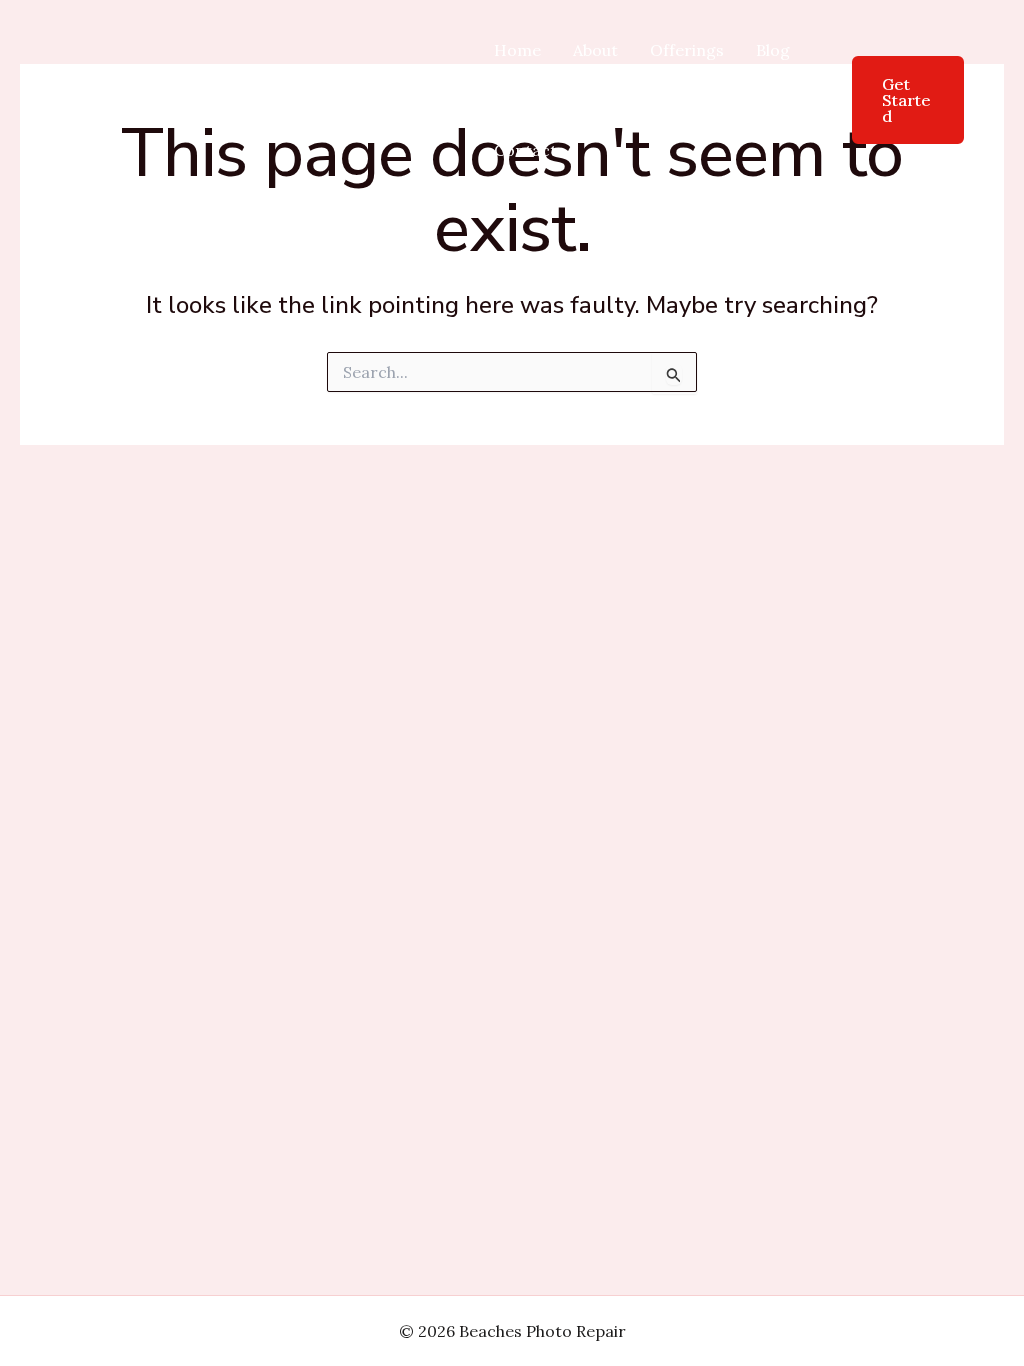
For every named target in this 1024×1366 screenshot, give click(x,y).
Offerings (687, 50)
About (595, 50)
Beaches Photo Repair (327, 99)
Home (517, 50)
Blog (773, 50)
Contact (525, 150)
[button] (895, 100)
